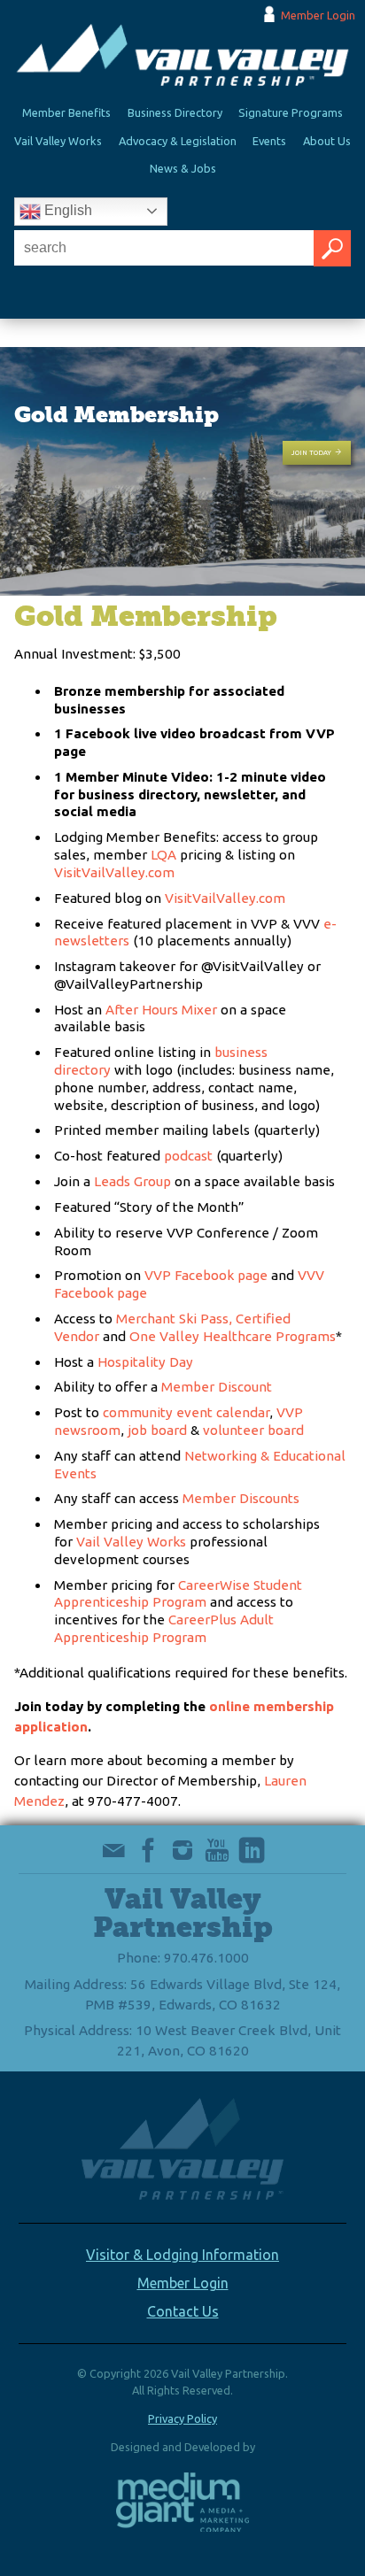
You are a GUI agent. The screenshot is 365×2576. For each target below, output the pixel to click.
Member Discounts (241, 1498)
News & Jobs (183, 168)
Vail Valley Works (58, 141)
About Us (327, 141)
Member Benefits (66, 112)
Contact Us (183, 2311)
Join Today (311, 452)
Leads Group (132, 1181)
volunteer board (253, 1430)
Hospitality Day (145, 1362)
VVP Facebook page (206, 1275)
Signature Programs (291, 112)
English (66, 210)
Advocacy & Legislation (178, 141)
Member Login (318, 15)
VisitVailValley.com (114, 872)
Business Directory (175, 112)
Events (269, 141)
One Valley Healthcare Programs (233, 1336)
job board (157, 1430)
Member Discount (217, 1387)
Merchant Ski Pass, (174, 1319)
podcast (190, 1156)
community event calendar (186, 1412)
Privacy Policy (182, 2418)
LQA (163, 855)
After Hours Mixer (161, 1010)
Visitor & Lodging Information (182, 2255)
